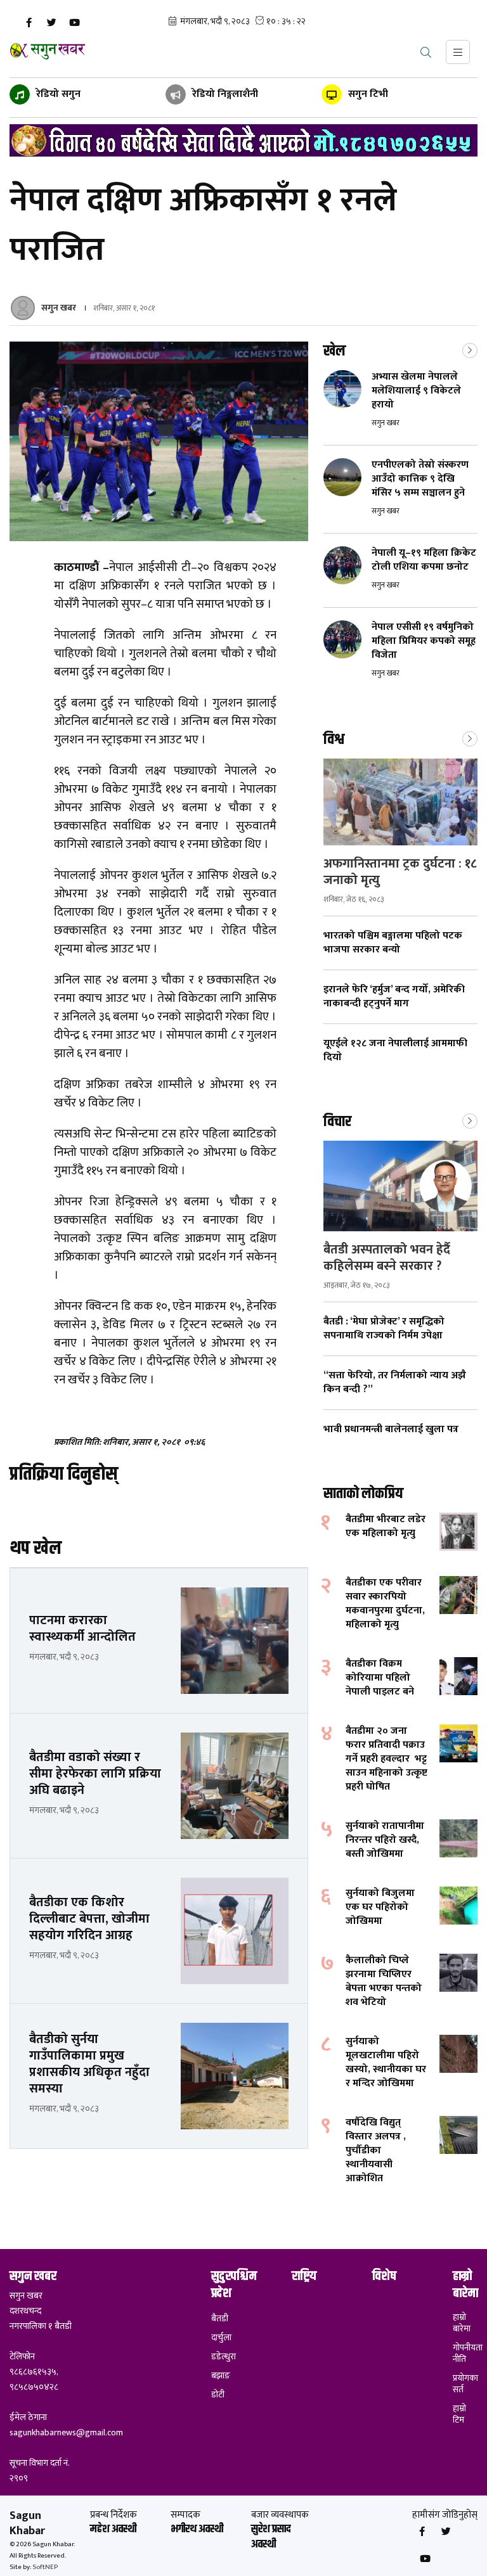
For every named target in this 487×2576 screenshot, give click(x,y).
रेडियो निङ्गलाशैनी (224, 94)
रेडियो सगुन (57, 94)
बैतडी (220, 2319)
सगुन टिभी (367, 94)
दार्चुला (221, 2338)
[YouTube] (74, 23)
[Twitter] (51, 23)
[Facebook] (29, 23)
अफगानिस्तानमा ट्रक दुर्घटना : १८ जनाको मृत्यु (400, 872)
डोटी (218, 2395)
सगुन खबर (59, 308)
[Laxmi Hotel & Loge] (243, 140)
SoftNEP (45, 2567)
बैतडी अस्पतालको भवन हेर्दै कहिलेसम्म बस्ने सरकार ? (387, 1258)
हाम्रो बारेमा (462, 2323)
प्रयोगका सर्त (465, 2384)
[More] (470, 349)
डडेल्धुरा (224, 2357)
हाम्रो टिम (459, 2414)
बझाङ (221, 2376)
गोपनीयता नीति (465, 2354)
